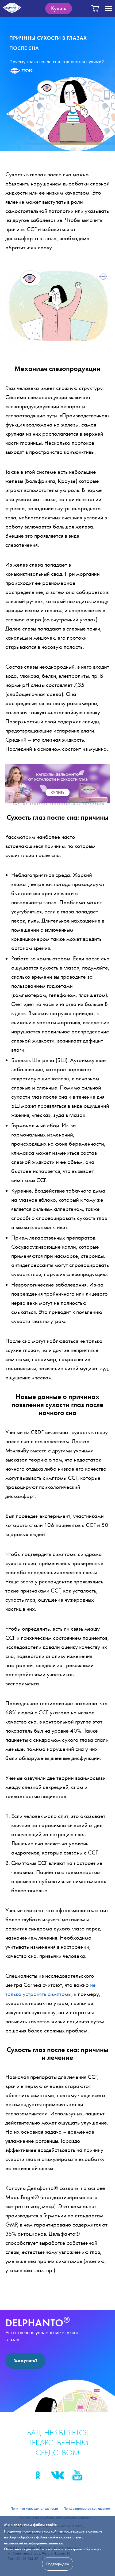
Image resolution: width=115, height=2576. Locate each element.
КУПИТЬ (57, 792)
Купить (59, 8)
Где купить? (25, 2360)
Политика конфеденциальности (34, 2508)
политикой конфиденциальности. (34, 2543)
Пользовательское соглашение (87, 2508)
